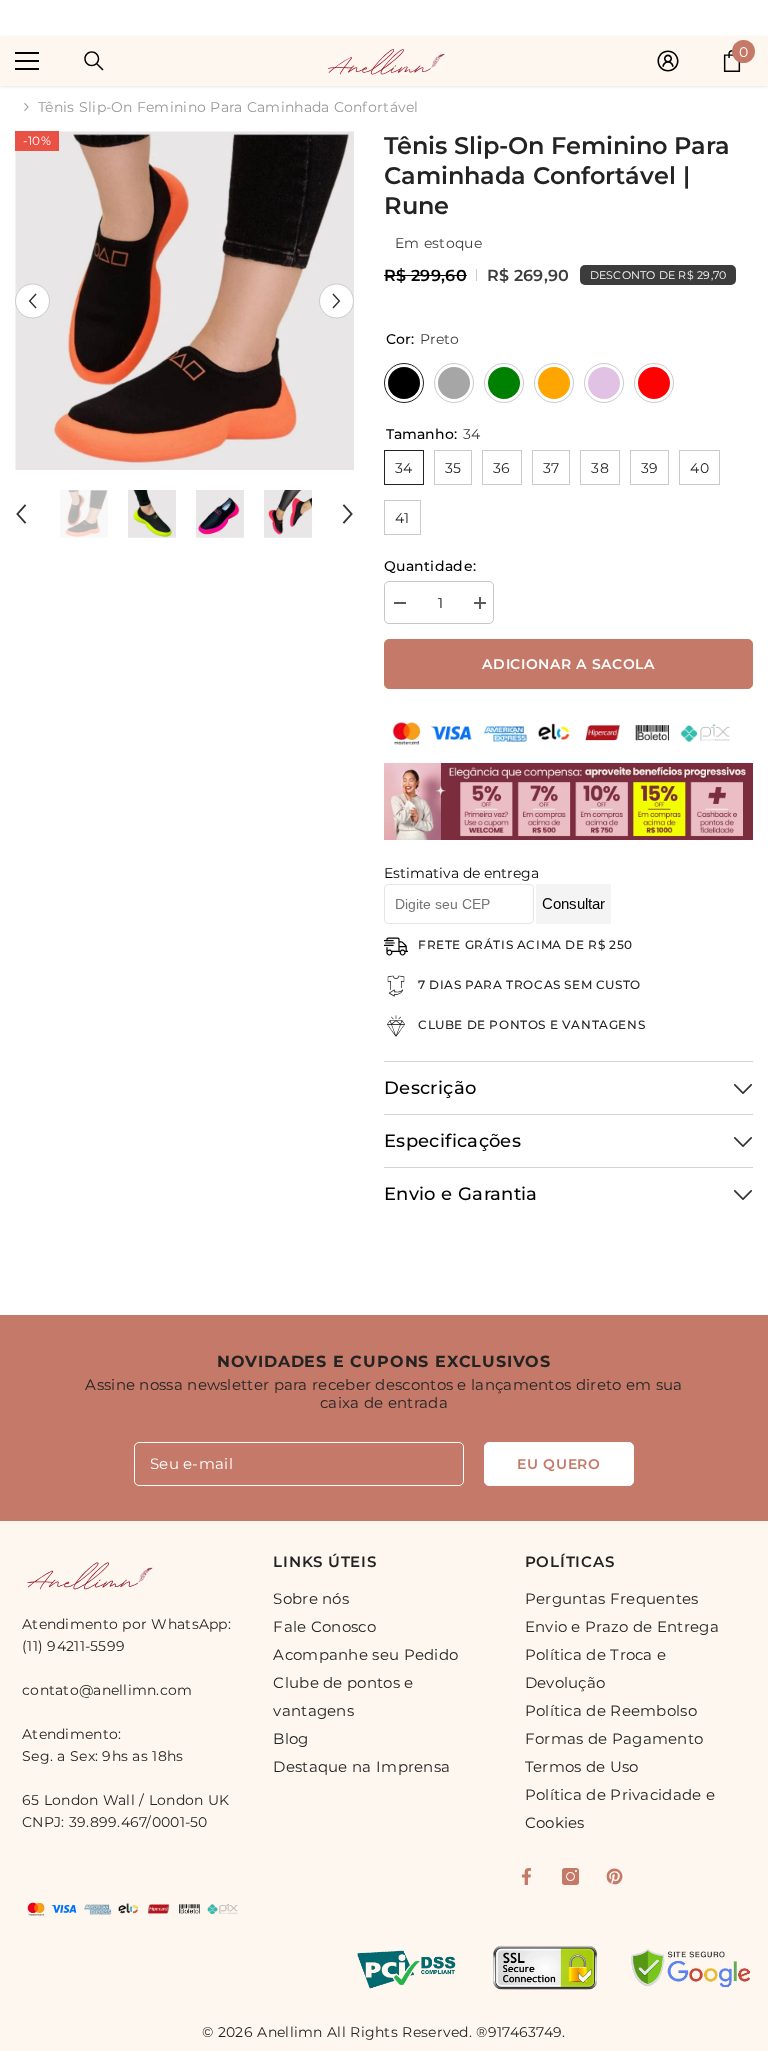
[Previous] (32, 300)
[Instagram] (570, 1876)
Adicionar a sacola (568, 664)
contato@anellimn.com (107, 1690)
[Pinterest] (614, 1876)
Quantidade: (430, 566)
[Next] (336, 300)
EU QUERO (559, 1464)
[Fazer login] (668, 61)
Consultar (573, 903)
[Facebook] (526, 1876)
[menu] (27, 61)
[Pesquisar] (94, 61)
